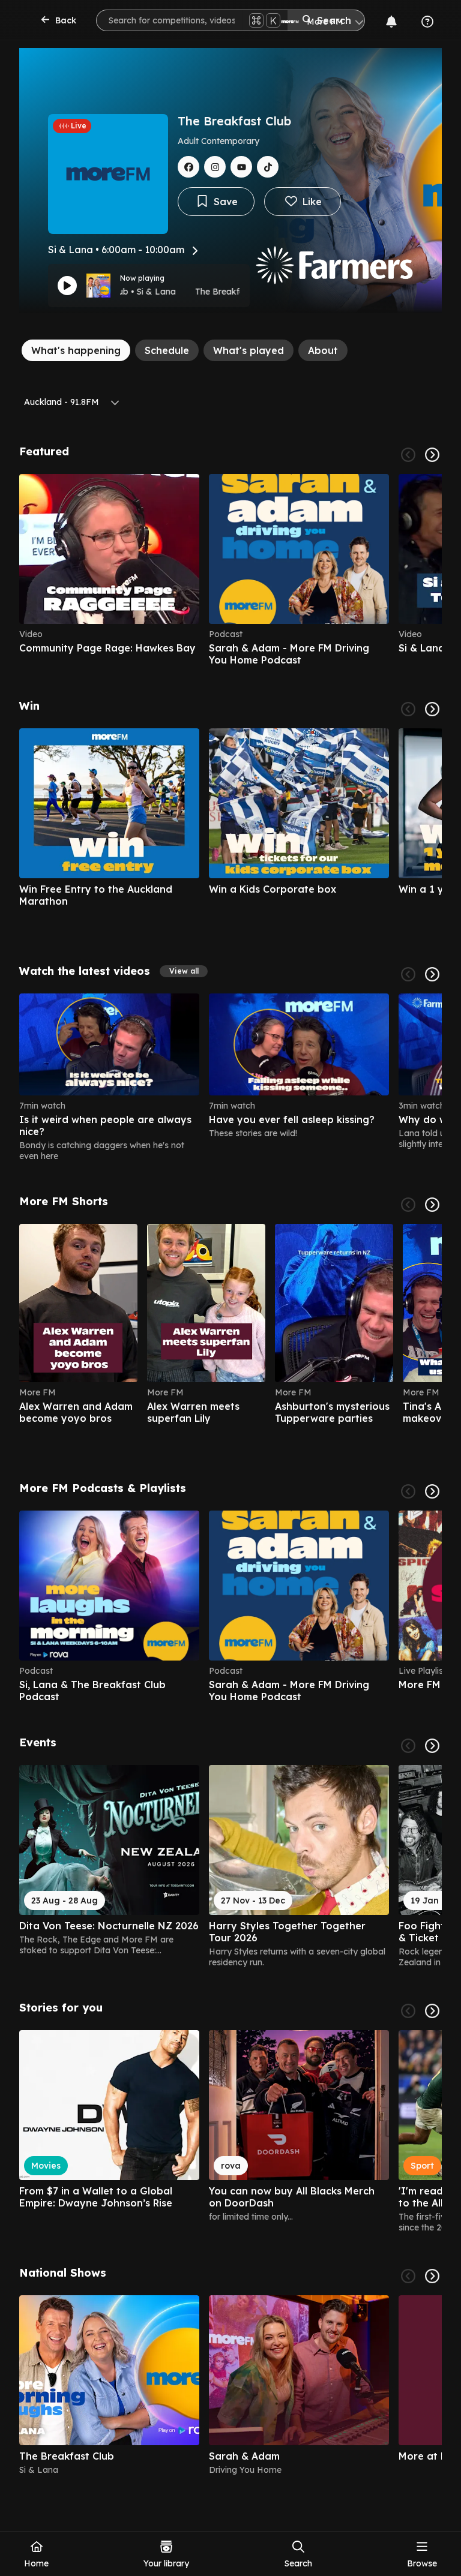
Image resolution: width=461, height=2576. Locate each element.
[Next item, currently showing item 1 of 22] (432, 1205)
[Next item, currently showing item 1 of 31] (432, 1746)
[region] (230, 570)
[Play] (67, 286)
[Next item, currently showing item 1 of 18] (432, 2011)
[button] (184, 971)
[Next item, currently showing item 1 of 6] (432, 455)
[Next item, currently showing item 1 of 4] (432, 2276)
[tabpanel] (230, 1460)
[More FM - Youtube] (241, 167)
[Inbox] (391, 22)
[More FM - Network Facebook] (188, 167)
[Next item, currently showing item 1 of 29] (432, 709)
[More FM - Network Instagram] (215, 167)
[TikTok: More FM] (268, 167)
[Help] (427, 22)
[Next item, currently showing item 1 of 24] (432, 974)
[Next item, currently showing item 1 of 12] (432, 1491)
